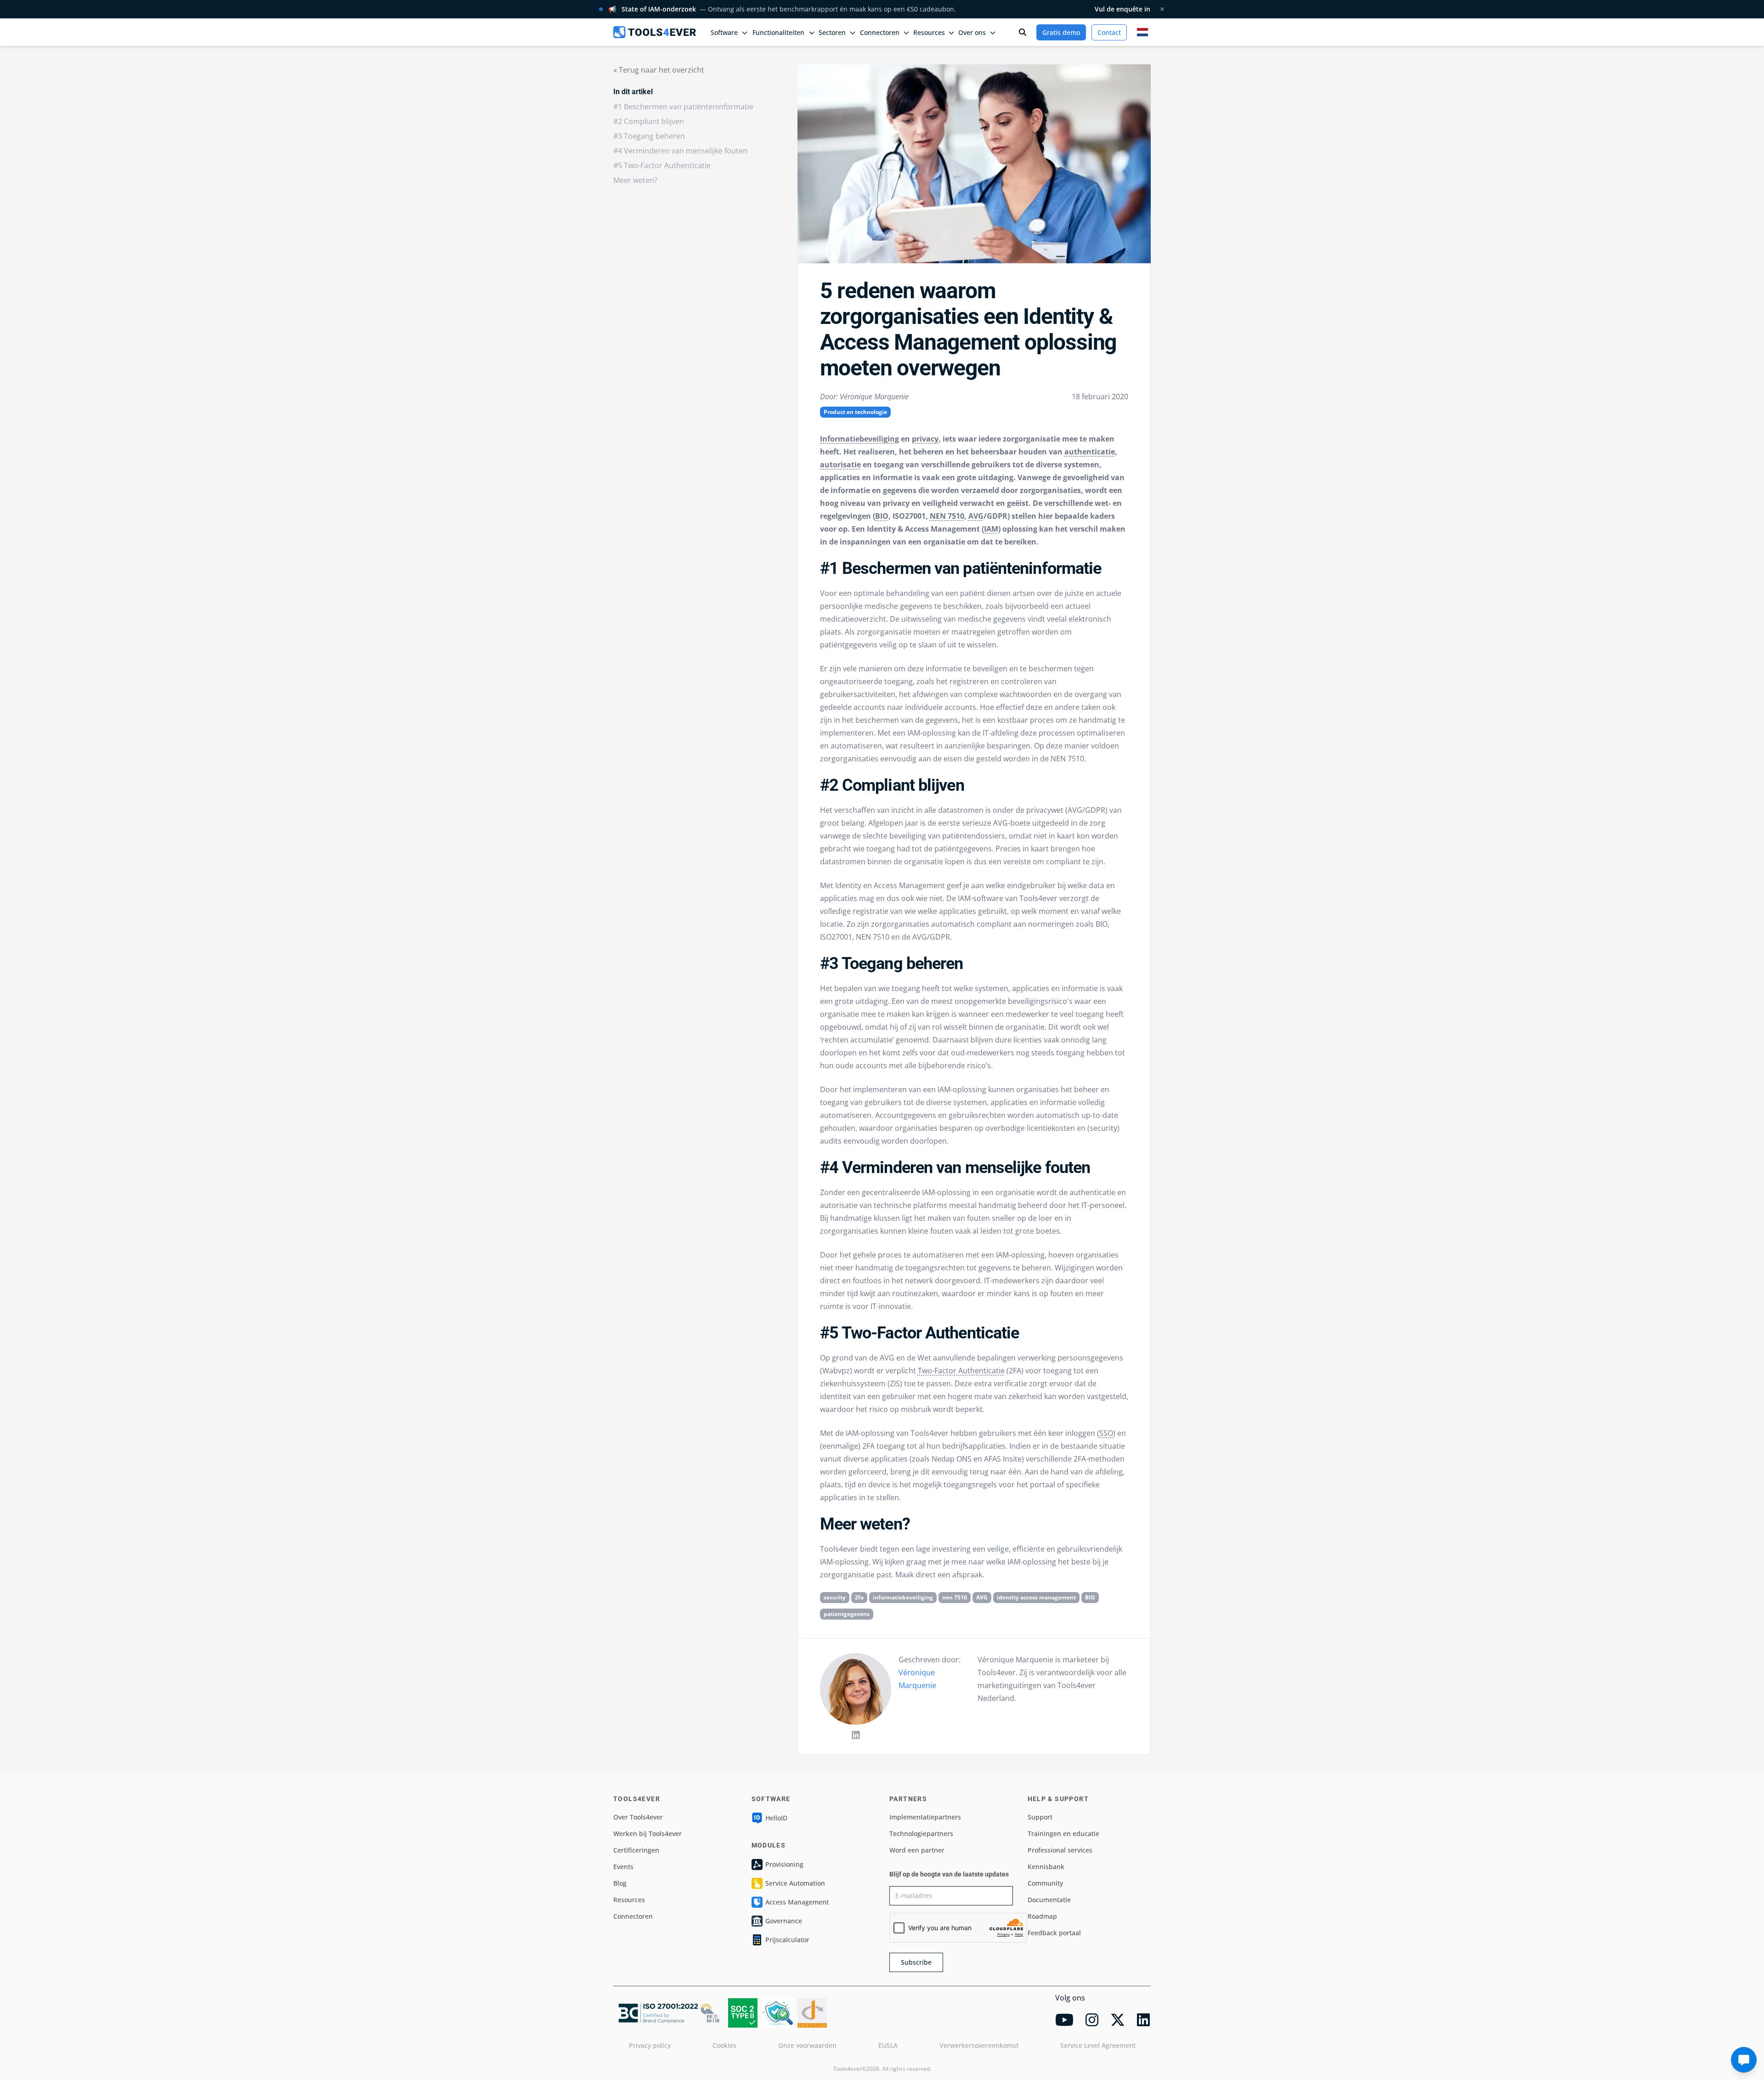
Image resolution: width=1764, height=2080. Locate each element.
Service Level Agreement (1098, 2045)
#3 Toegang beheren (649, 136)
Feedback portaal (1054, 1933)
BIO (882, 516)
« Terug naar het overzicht (659, 70)
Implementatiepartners (925, 1817)
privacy (925, 439)
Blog (620, 1883)
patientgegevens (847, 1614)
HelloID (776, 1818)
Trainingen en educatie (1063, 1833)
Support (1040, 1817)
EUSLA (888, 2045)
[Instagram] (1092, 2020)
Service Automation (795, 1883)
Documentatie (1049, 1900)
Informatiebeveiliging (859, 439)
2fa (859, 1597)
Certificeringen (636, 1850)
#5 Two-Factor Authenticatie (662, 165)
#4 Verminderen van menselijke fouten (680, 151)
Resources (629, 1900)
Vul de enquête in (1122, 9)
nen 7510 (955, 1597)
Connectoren (633, 1916)
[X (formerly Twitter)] (1118, 2020)
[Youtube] (1064, 2020)
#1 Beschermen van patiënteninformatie (683, 107)
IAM (991, 529)
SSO (1106, 1433)
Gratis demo (1061, 32)
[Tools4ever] (655, 32)
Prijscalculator (787, 1940)
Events (623, 1867)
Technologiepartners (921, 1833)
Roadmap (1042, 1916)
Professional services (1060, 1850)
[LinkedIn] (856, 1735)
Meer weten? (635, 180)
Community (1045, 1883)
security (835, 1597)
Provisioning (784, 1864)
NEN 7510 (947, 516)
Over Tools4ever (638, 1817)
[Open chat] (1744, 2060)
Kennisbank (1046, 1867)
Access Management (797, 1902)
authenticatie (1090, 452)
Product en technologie (855, 412)
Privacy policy (650, 2045)
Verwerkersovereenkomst (979, 2045)
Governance (784, 1921)
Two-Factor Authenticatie (961, 1371)
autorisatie (840, 465)
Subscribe (916, 1962)
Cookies (724, 2045)
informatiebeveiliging (903, 1597)
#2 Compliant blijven (649, 121)
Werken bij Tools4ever (647, 1833)
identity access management (1036, 1597)
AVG (976, 516)
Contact (1109, 32)
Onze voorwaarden (807, 2045)
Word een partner (917, 1850)
